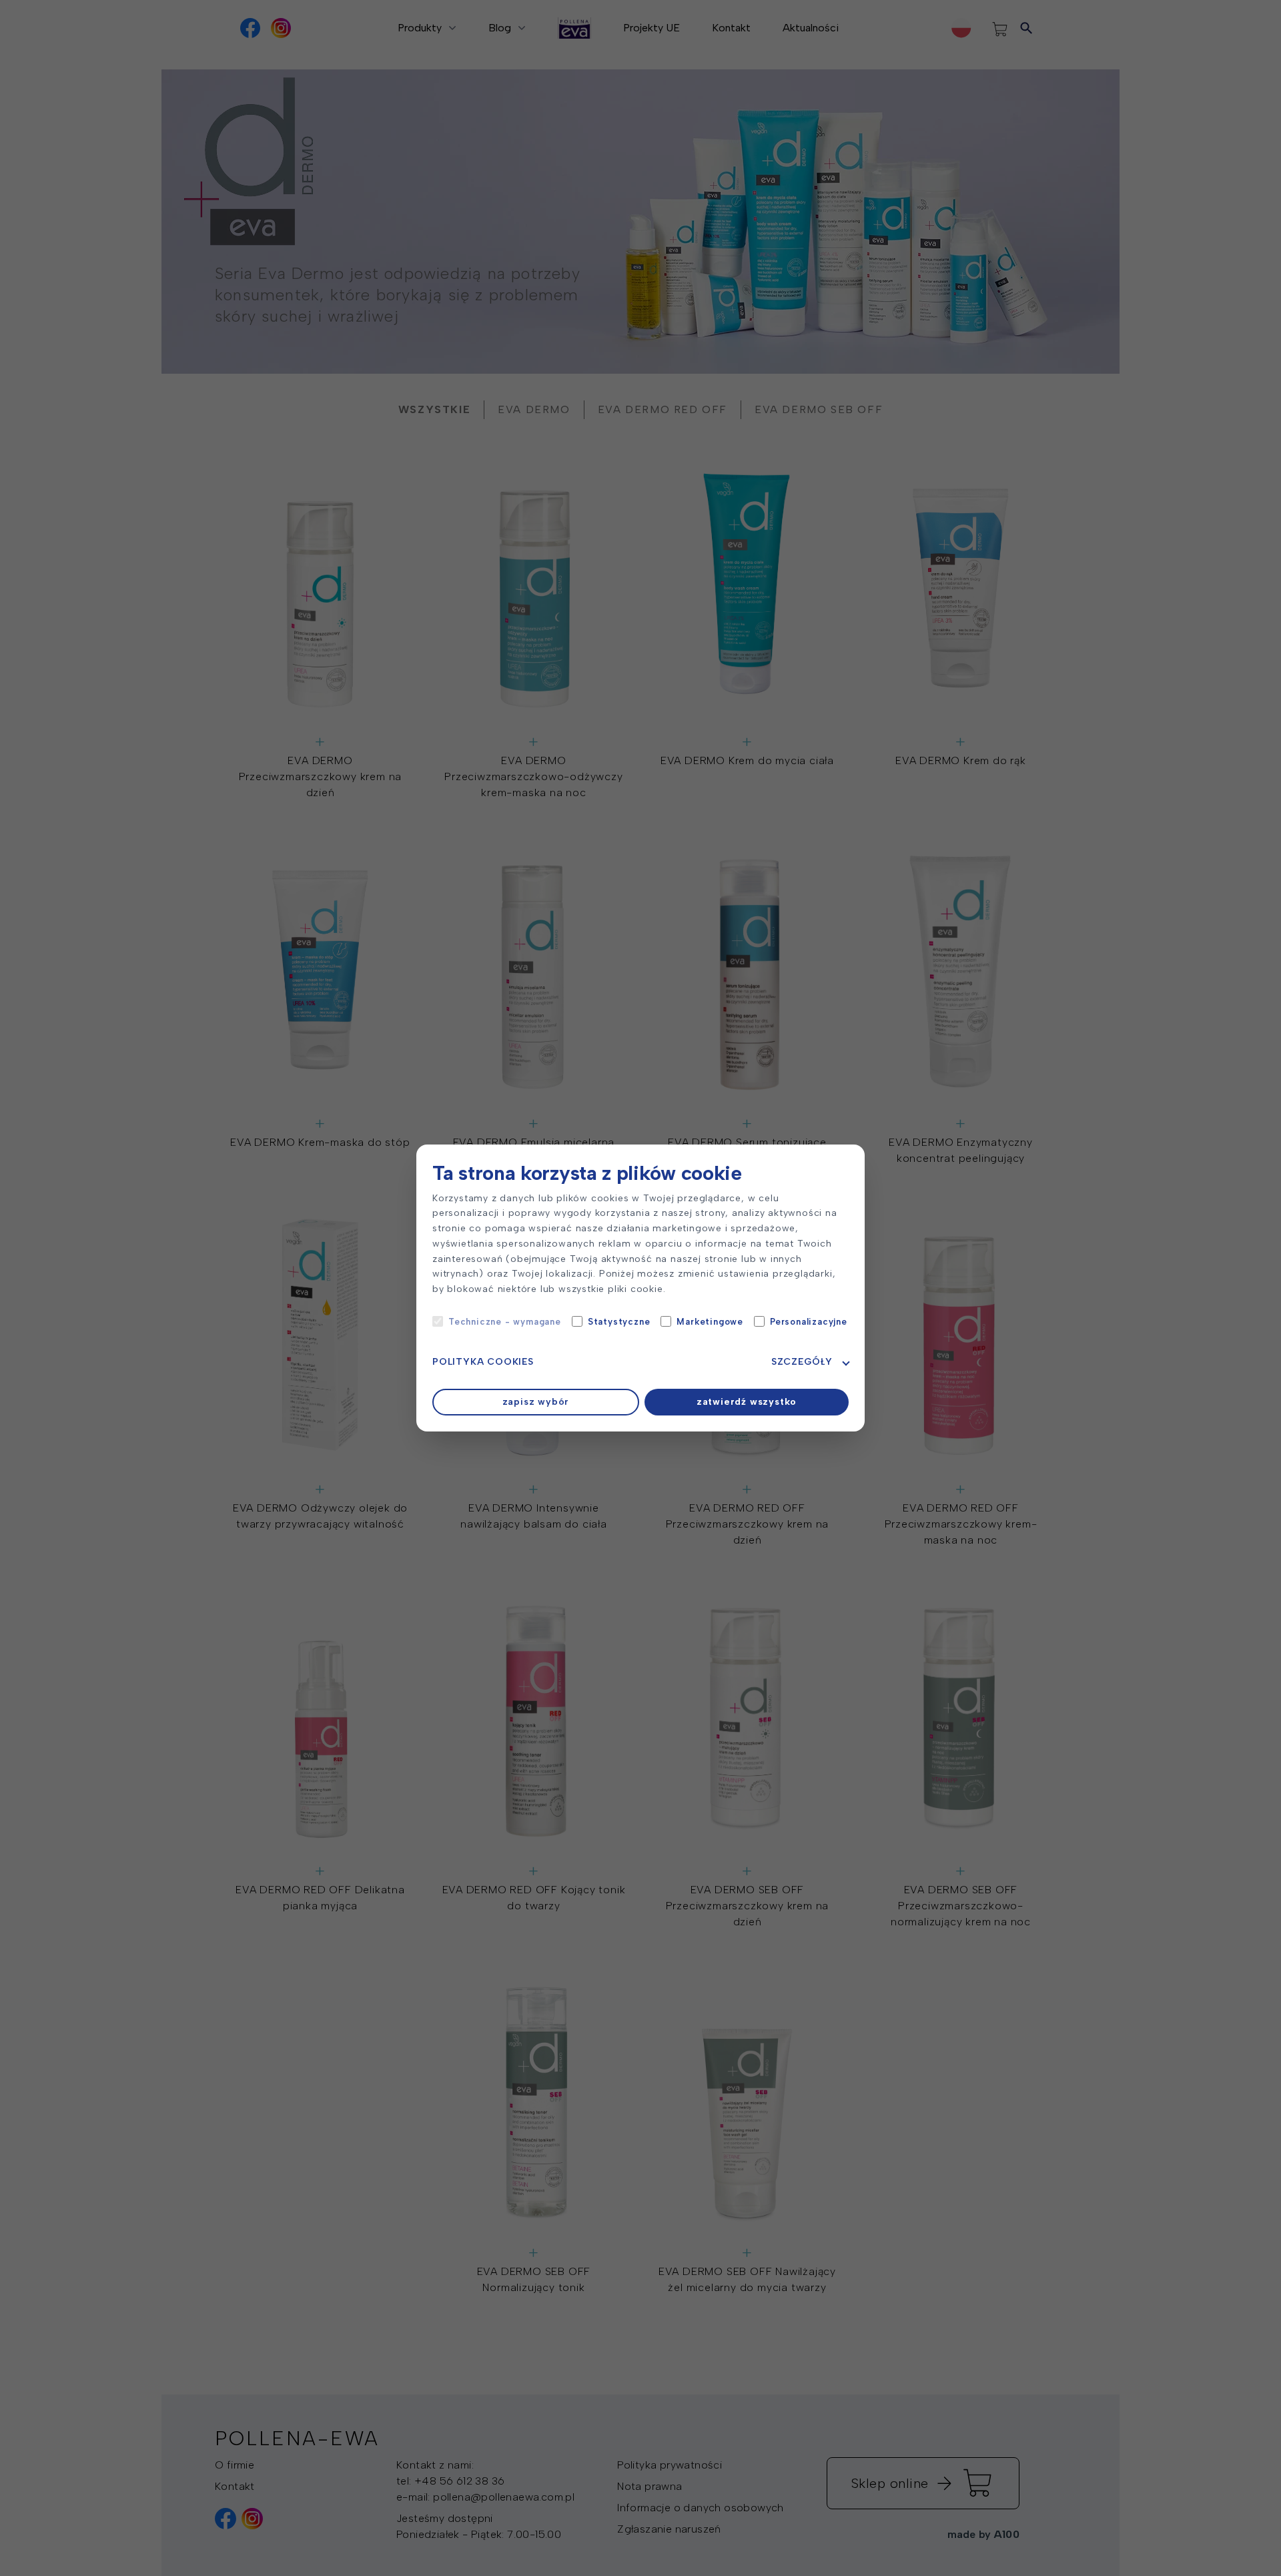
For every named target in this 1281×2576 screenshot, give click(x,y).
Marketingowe (710, 1322)
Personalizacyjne (809, 1322)
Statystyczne (619, 1322)
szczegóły (802, 1362)
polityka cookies (483, 1362)
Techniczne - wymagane (505, 1322)
